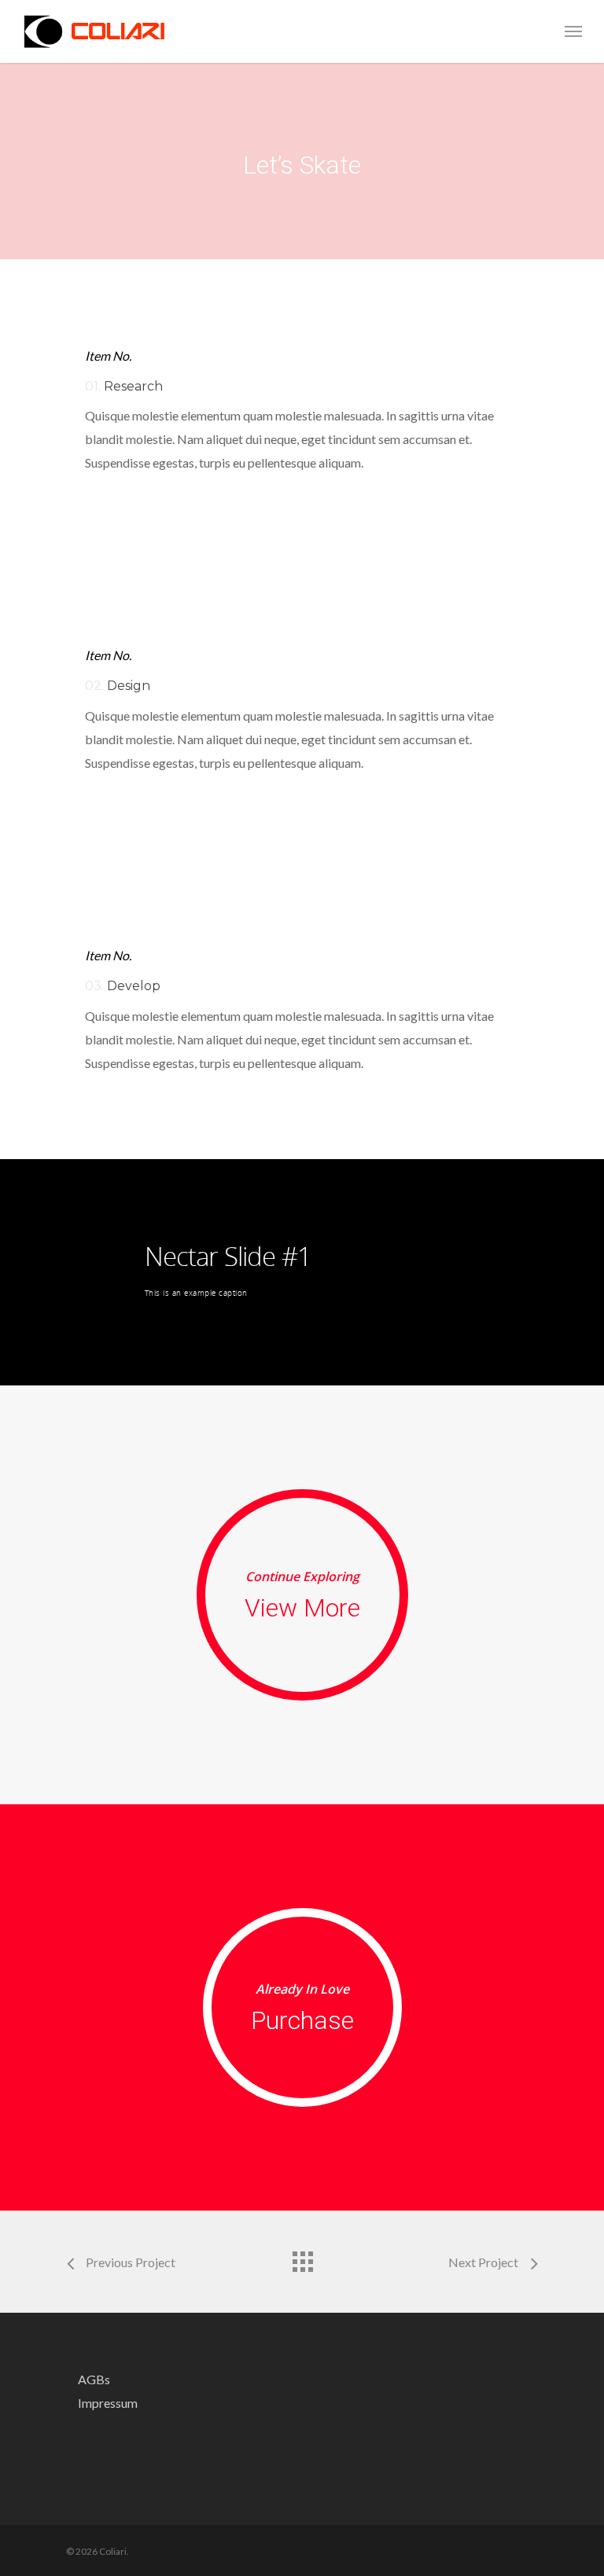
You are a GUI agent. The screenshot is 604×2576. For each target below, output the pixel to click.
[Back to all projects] (302, 2258)
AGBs (94, 2379)
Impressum (108, 2403)
